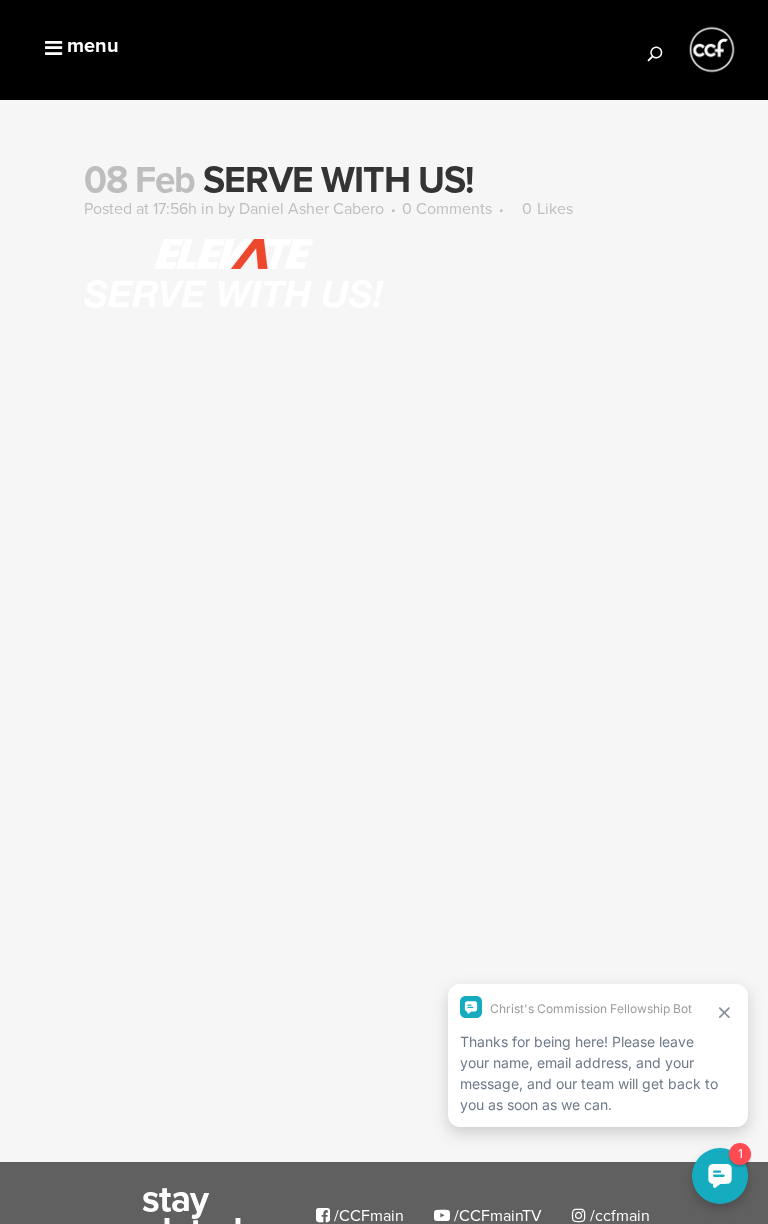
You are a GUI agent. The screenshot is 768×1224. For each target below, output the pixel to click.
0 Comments (447, 208)
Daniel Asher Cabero (311, 208)
